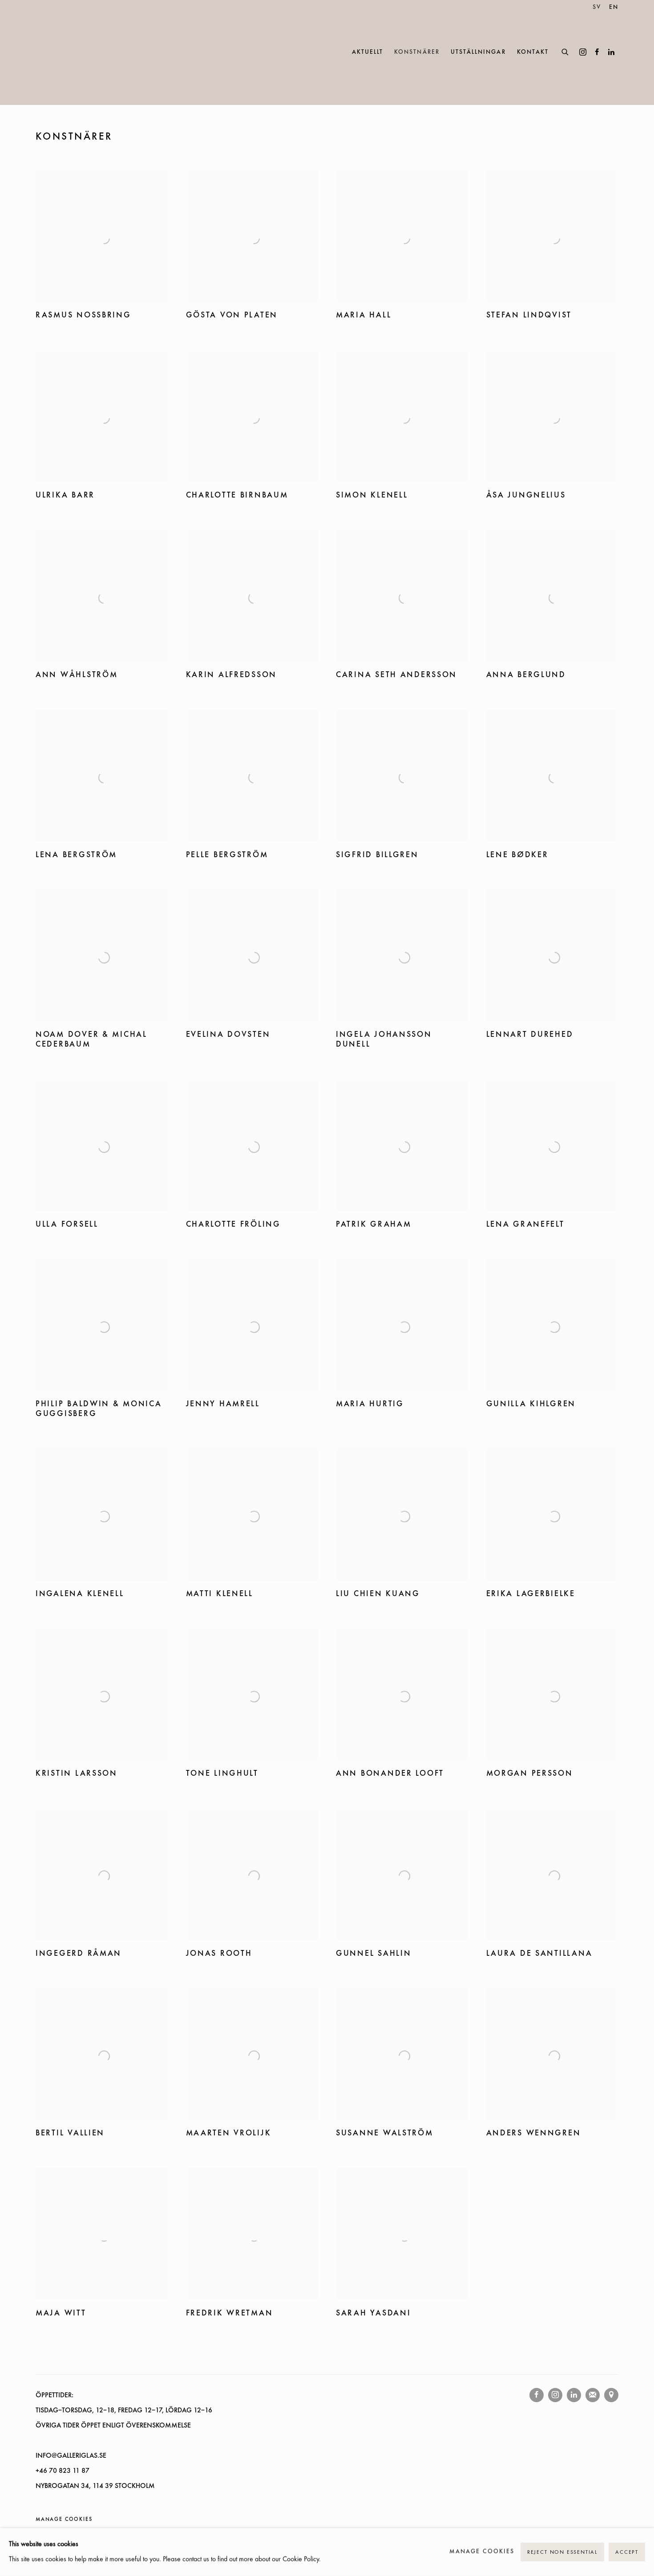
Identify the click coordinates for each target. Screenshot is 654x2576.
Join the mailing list (593, 2395)
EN (614, 7)
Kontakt (533, 52)
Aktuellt (368, 52)
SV (597, 7)
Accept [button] (627, 2552)
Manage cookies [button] (64, 2520)
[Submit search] (565, 51)
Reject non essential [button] (562, 2552)
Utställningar (478, 52)
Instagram (583, 52)
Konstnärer (417, 52)
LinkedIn (611, 52)
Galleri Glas (76, 52)
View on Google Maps (611, 2395)
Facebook (597, 52)
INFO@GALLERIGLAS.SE (71, 2456)
